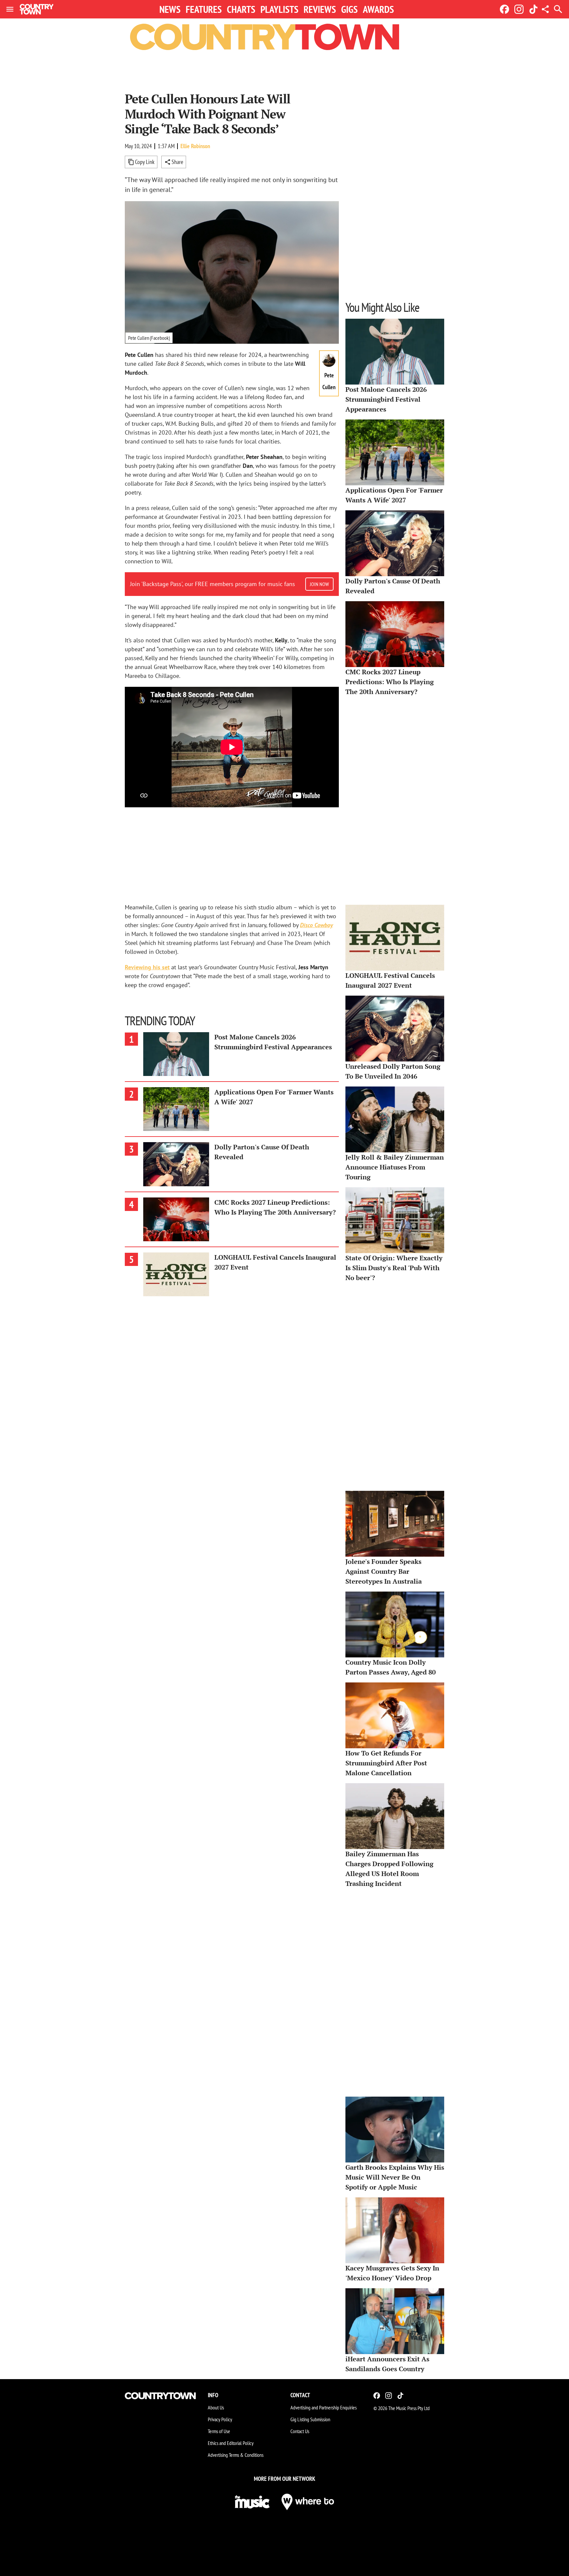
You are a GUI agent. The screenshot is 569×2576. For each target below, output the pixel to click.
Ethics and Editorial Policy (231, 2443)
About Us (216, 2407)
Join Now (319, 584)
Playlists (279, 9)
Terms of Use (219, 2431)
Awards (378, 9)
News (170, 9)
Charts (241, 9)
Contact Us (300, 2431)
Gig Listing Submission (310, 2419)
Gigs (349, 9)
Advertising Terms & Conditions (236, 2455)
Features (204, 9)
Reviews (320, 9)
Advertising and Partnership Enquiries (324, 2407)
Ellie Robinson (195, 146)
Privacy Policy (220, 2419)
